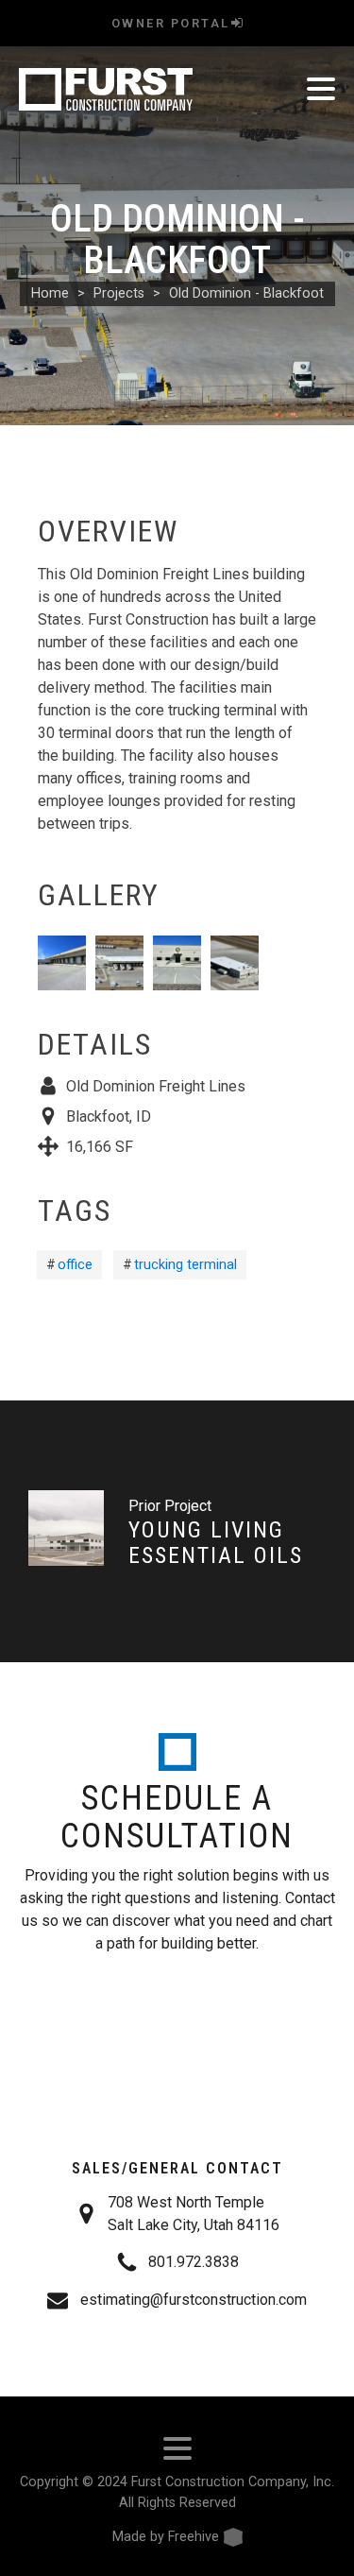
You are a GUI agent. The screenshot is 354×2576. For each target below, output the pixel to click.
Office (75, 1265)
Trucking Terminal (185, 1265)
